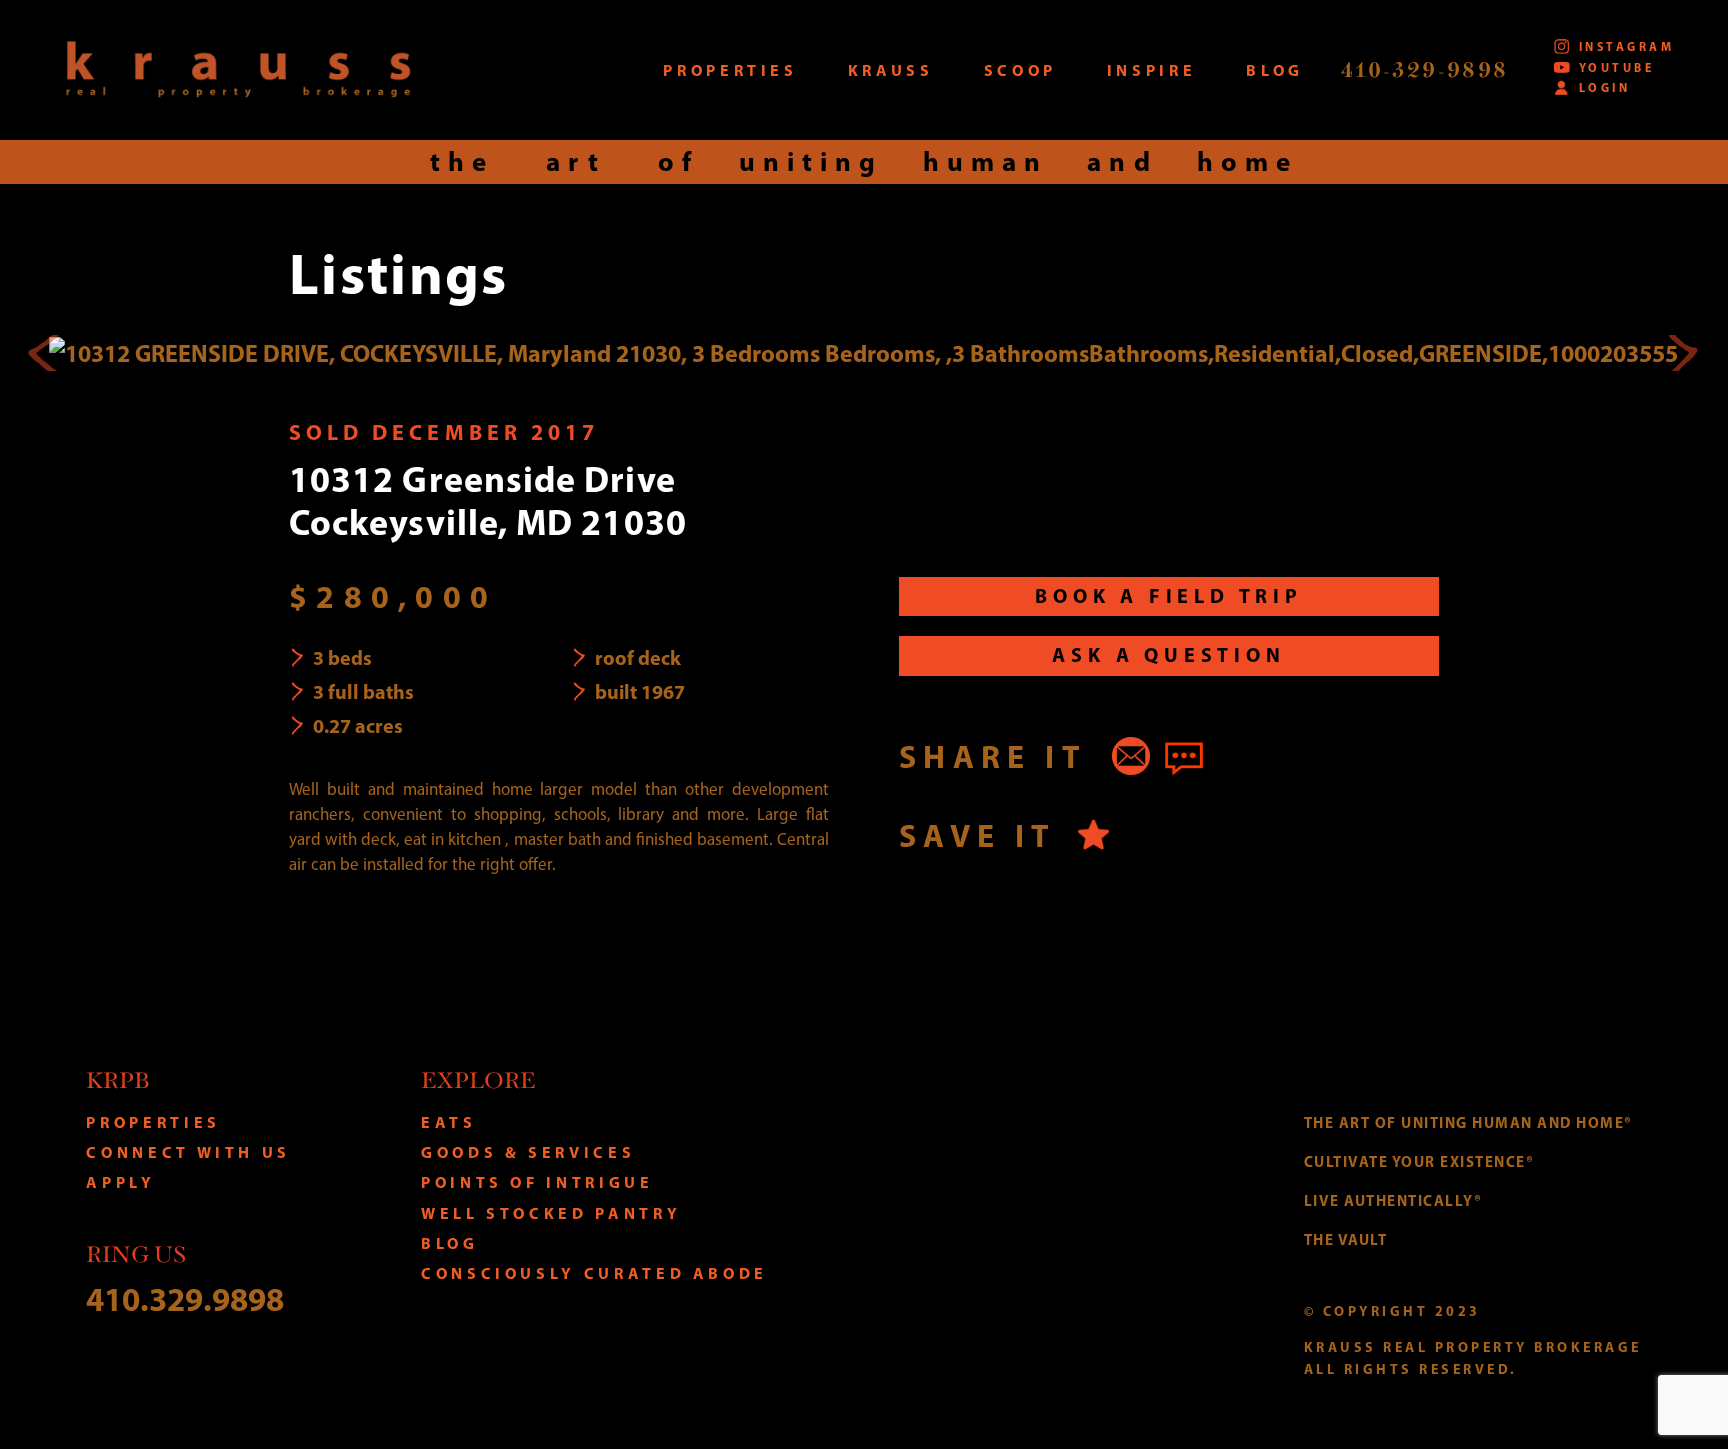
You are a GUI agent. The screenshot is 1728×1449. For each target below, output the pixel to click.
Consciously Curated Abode (594, 1273)
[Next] (1682, 353)
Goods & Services (528, 1152)
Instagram (1626, 46)
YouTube (1616, 67)
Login (1604, 87)
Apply (120, 1182)
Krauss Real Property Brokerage (238, 69)
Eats (449, 1122)
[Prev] (46, 353)
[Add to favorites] (1093, 834)
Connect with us (188, 1152)
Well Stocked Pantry (551, 1213)
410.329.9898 (185, 1298)
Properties (153, 1122)
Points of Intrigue (537, 1182)
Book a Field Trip (1169, 595)
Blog (450, 1243)
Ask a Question (1168, 654)
